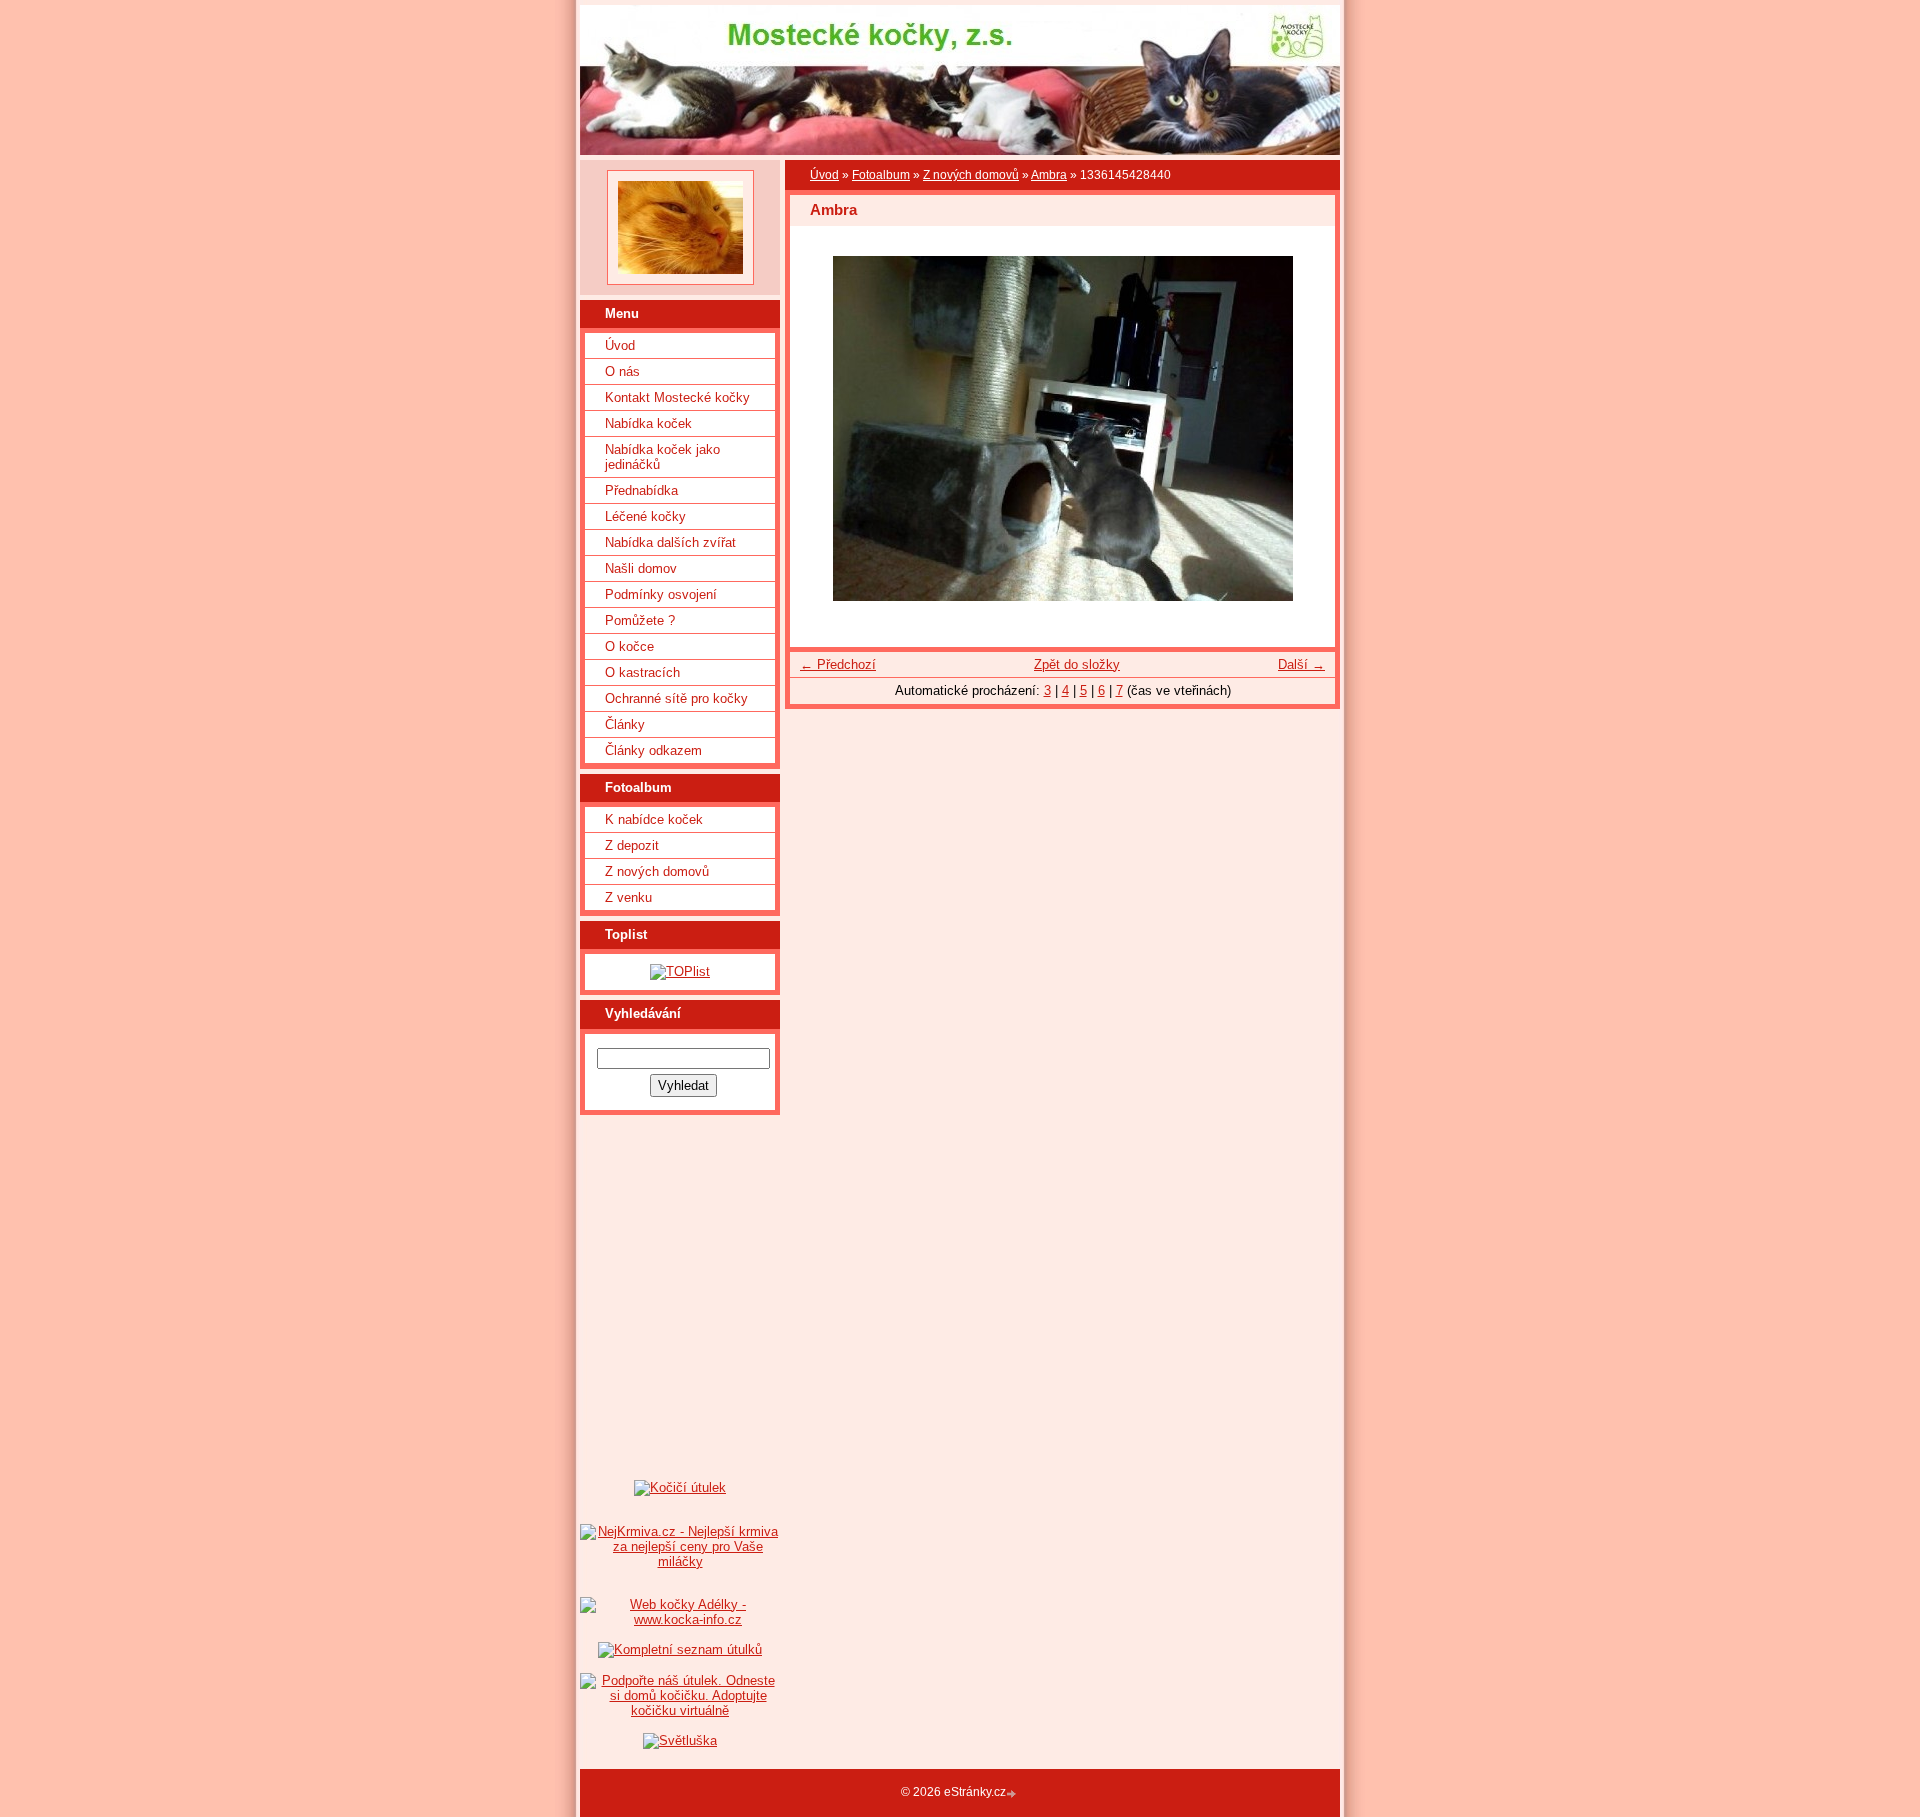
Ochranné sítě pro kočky (676, 698)
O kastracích (642, 672)
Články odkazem (653, 750)
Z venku (628, 897)
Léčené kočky (645, 516)
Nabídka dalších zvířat (670, 542)
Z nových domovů (657, 871)
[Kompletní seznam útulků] (680, 1649)
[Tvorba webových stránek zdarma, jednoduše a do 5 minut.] (1013, 1793)
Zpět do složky (1077, 664)
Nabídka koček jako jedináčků (662, 457)
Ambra (1049, 175)
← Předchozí (838, 664)
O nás (622, 371)
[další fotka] (1302, 428)
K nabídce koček (654, 819)
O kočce (629, 646)
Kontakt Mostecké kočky (677, 397)
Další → (1301, 664)
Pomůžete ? (640, 620)
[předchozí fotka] (822, 428)
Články (625, 724)
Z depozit (632, 845)
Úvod (620, 345)
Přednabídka (641, 490)
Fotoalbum (881, 175)
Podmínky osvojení (661, 594)
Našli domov (641, 568)
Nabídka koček (648, 423)
